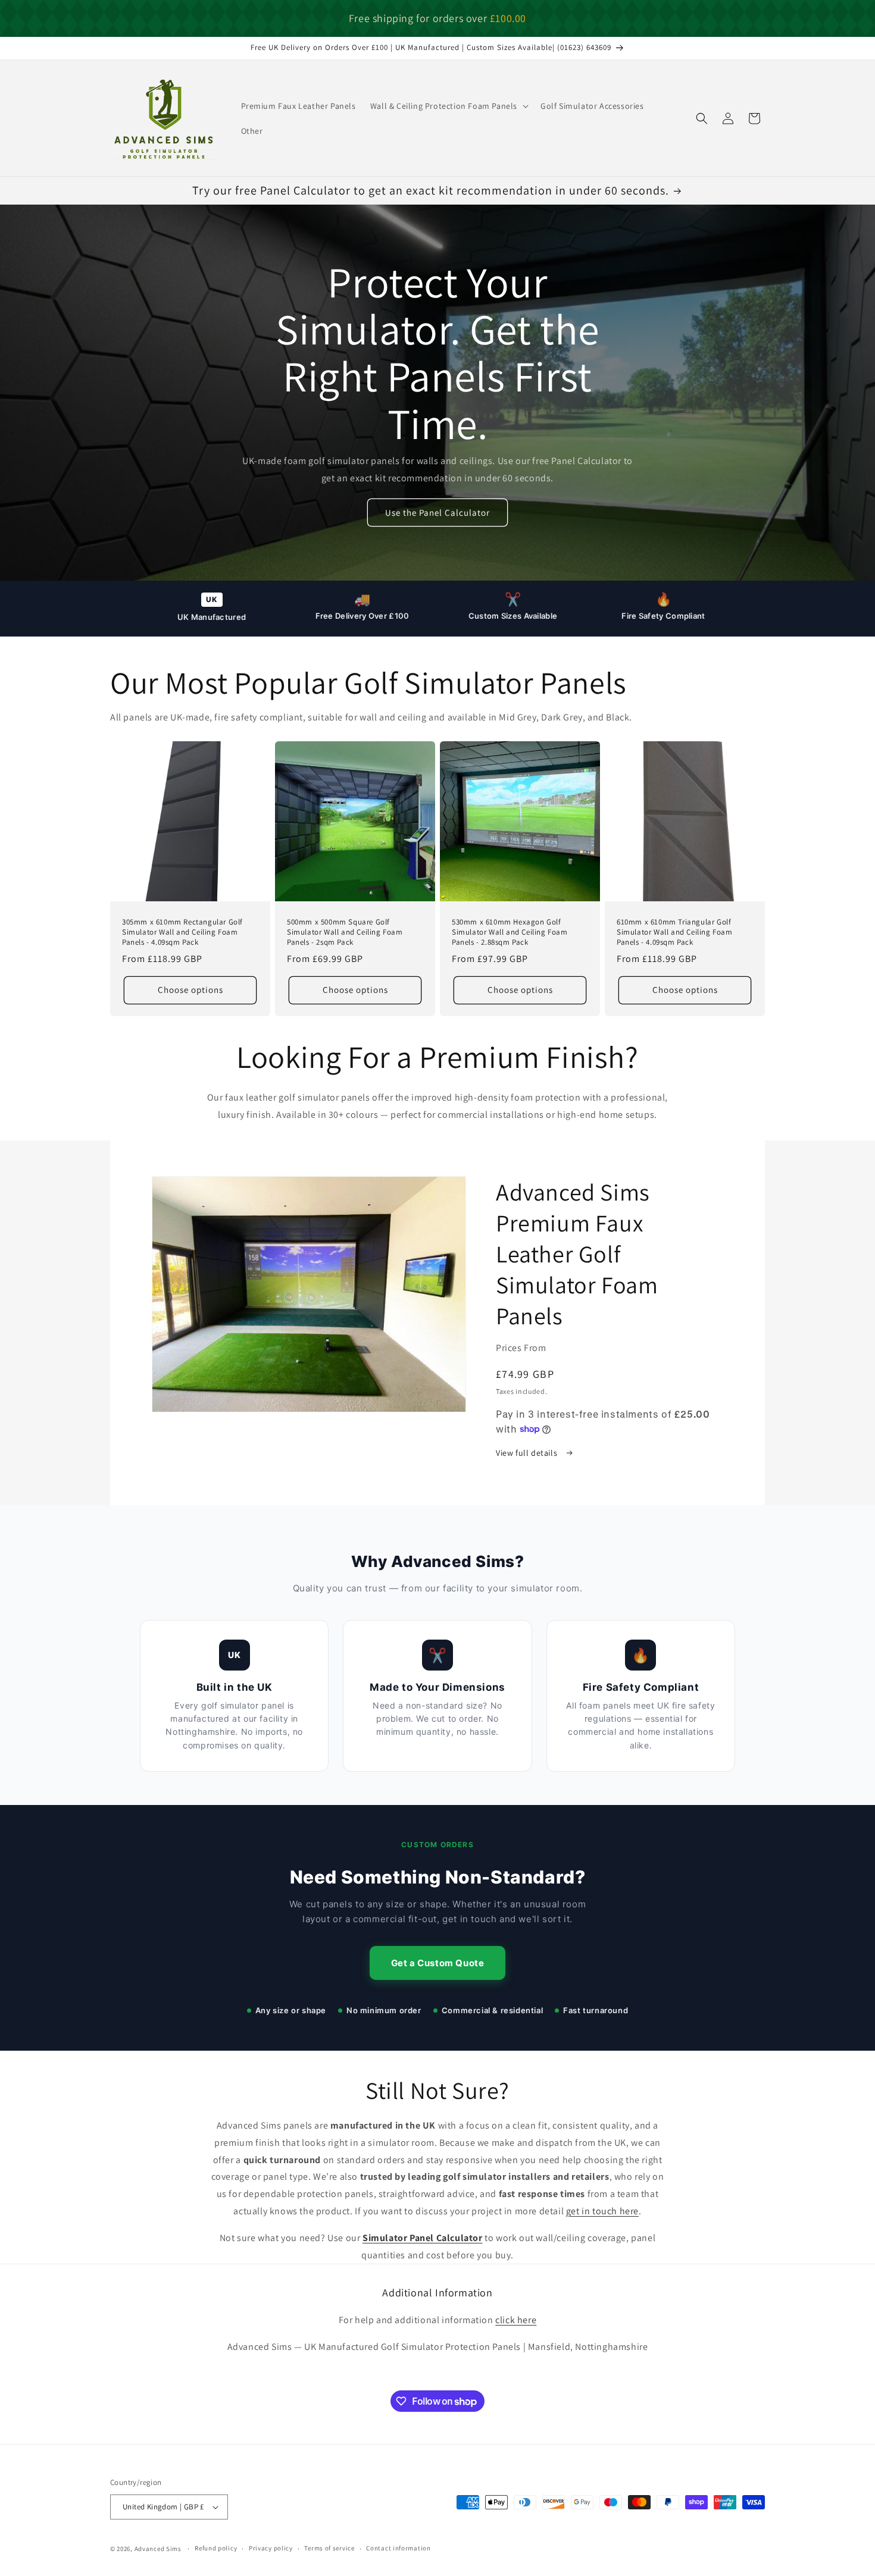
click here (516, 2320)
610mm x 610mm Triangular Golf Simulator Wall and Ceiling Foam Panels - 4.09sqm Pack (675, 932)
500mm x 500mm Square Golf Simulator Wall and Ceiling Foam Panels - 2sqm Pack (345, 932)
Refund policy (216, 2548)
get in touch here (602, 2211)
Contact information (398, 2548)
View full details (528, 1453)
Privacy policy (271, 2548)
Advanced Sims (158, 2549)
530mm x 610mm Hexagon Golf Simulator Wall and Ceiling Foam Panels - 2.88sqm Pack (510, 932)
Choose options (190, 990)
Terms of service (329, 2548)
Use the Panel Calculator (437, 513)
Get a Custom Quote (438, 1963)
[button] (448, 106)
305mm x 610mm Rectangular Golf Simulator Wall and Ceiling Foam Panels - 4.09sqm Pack (182, 932)
